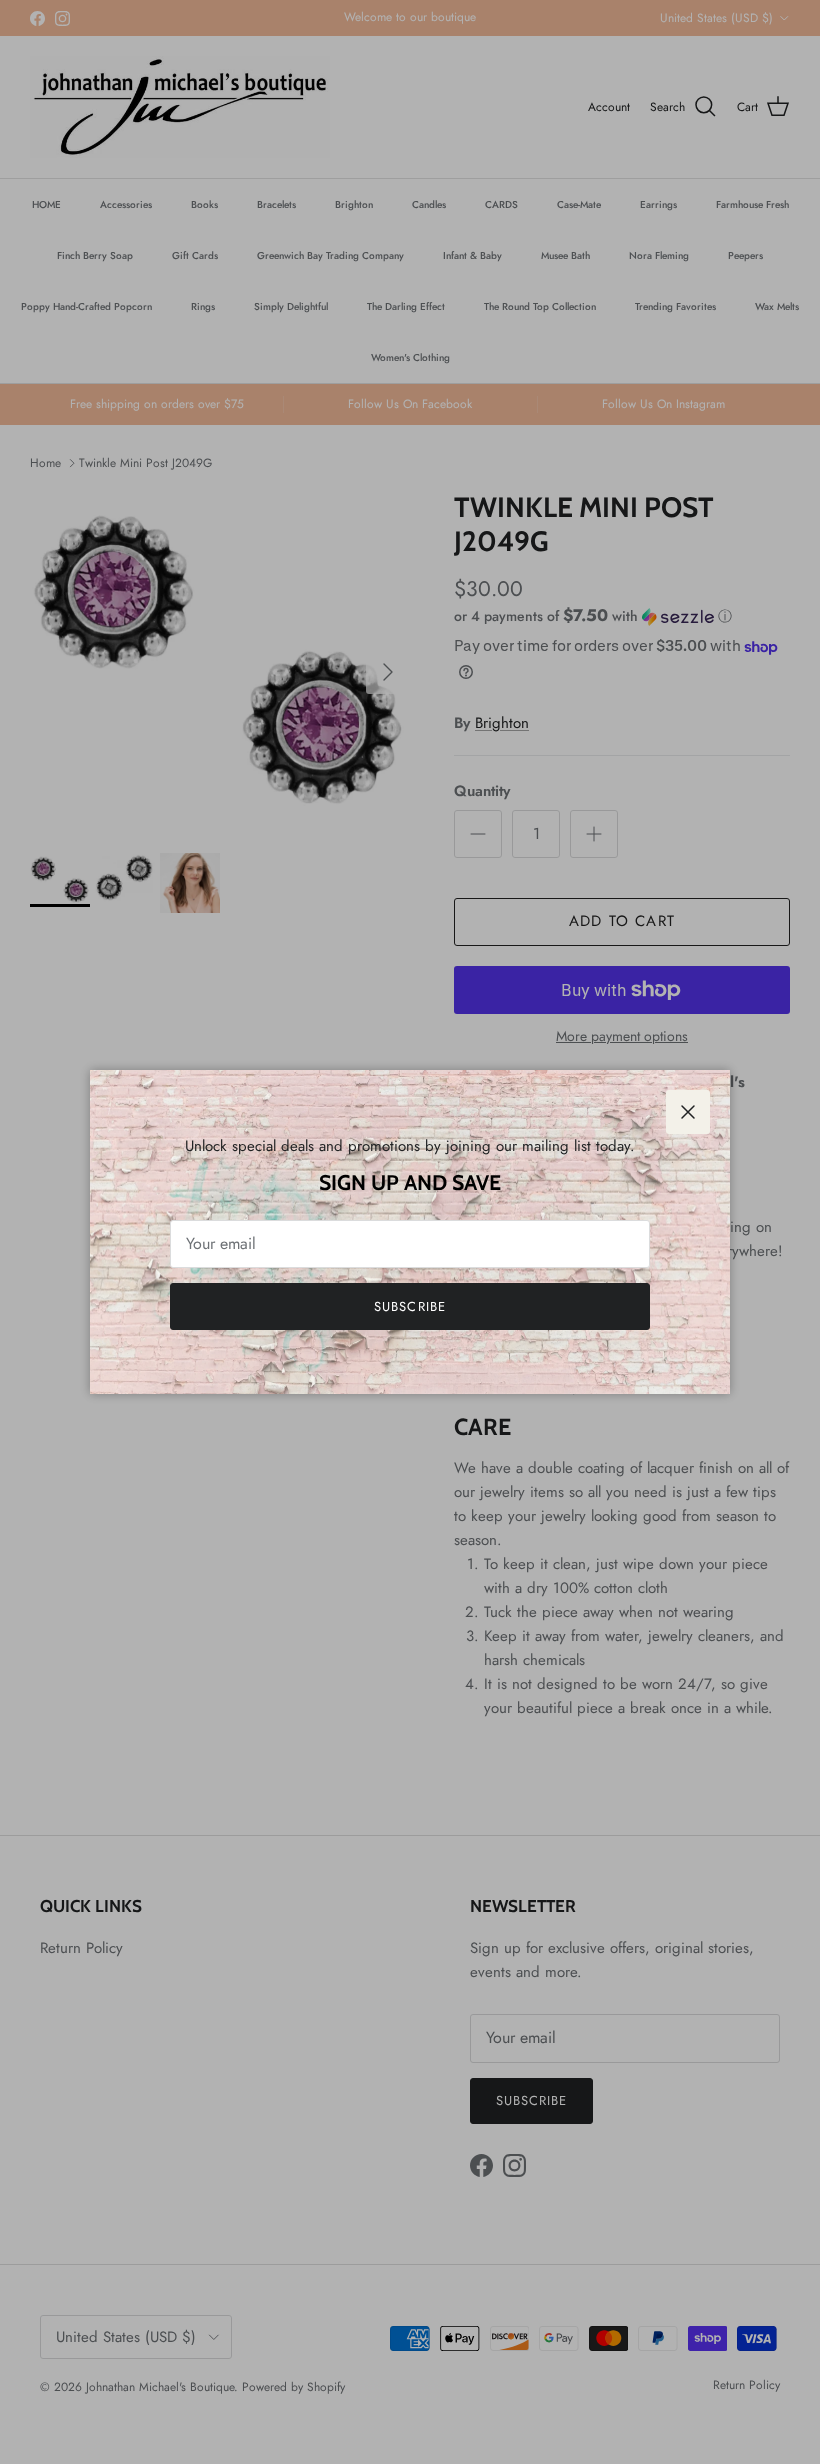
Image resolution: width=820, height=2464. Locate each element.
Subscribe (409, 1306)
